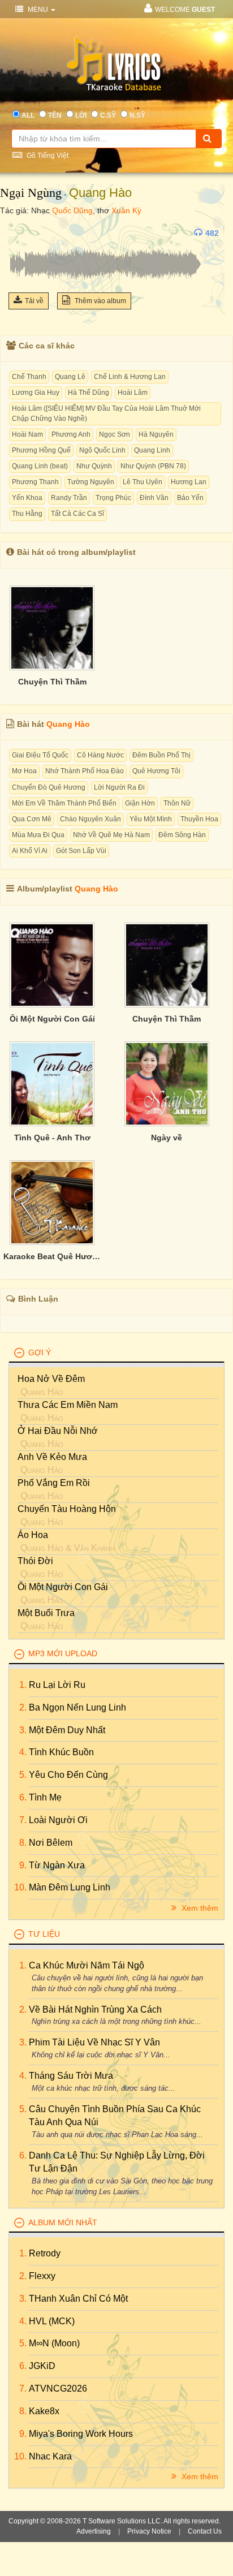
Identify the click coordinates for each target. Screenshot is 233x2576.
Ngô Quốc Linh (102, 450)
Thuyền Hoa (199, 819)
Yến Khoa (27, 498)
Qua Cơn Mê (32, 819)
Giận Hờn (140, 803)
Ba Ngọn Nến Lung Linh (77, 1707)
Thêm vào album (100, 301)
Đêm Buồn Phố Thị (161, 755)
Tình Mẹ (45, 1797)
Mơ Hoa (24, 771)
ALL (28, 115)
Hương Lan (189, 482)
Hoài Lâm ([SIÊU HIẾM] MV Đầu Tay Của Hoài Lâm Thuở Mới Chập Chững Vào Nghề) (106, 413)
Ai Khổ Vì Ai (30, 851)
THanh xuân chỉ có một (78, 2299)
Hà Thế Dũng (89, 393)
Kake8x (44, 2411)
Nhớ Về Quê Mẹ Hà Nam (111, 835)
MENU (38, 10)
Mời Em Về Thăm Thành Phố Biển (64, 803)
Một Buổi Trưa (46, 1613)
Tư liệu (44, 1934)
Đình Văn (154, 498)
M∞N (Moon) (54, 2343)
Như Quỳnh (94, 466)
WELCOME (185, 10)
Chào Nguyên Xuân (90, 819)
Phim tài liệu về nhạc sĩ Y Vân (94, 2042)
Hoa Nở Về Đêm (51, 1379)
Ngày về (167, 1138)
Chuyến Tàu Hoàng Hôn (67, 1509)
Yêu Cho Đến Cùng (68, 1775)
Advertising (94, 2531)
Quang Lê (70, 377)
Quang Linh (152, 450)
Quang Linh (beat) (40, 466)
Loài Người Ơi (58, 1820)
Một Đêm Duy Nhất (67, 1730)
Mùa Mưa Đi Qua (38, 835)
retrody (45, 2253)
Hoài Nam (27, 434)
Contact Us (205, 2531)
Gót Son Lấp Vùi (81, 851)
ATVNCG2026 (58, 2388)
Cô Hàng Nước (100, 755)
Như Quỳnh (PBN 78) (153, 466)
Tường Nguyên (91, 482)
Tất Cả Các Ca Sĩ (77, 514)
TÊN (55, 115)
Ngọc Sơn (115, 434)
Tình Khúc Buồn (61, 1752)
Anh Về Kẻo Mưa (52, 1457)
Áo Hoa (33, 1535)
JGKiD (42, 2366)
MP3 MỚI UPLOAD (63, 1653)
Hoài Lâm (133, 393)
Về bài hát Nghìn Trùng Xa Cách (95, 2009)
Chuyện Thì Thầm (52, 682)
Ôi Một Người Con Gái (52, 1019)
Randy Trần (69, 498)
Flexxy (42, 2276)
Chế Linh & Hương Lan (130, 377)
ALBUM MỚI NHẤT (63, 2222)
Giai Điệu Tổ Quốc (40, 755)
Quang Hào (100, 193)
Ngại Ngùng (31, 193)
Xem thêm (199, 1908)
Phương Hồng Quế (41, 450)
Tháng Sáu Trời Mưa (71, 2076)
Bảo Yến (190, 498)
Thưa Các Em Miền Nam (68, 1405)
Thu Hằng (27, 514)
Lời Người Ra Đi (119, 787)
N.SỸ (137, 115)
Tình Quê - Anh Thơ (52, 1138)
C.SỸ (108, 115)
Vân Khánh (94, 1548)
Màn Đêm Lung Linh (70, 1887)
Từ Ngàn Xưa (57, 1865)
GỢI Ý (40, 1352)
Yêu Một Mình (151, 819)
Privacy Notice (149, 2531)
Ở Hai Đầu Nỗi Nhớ (58, 1431)
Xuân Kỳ (126, 210)
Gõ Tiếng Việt (47, 156)
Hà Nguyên (156, 434)
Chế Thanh (29, 377)
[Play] (20, 233)
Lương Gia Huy (36, 393)
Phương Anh (71, 434)
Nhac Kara (50, 2456)
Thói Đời (35, 1561)
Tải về (34, 301)
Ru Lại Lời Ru (57, 1685)
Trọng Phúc (113, 498)
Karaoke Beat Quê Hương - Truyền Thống (52, 1256)
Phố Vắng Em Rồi (54, 1483)
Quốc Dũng (72, 210)
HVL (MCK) (52, 2321)
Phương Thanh (35, 482)
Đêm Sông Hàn (182, 835)
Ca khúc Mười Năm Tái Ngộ (87, 1965)
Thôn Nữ (177, 803)
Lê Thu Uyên (143, 482)
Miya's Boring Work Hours (81, 2434)
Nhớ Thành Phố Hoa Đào (85, 771)
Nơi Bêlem (51, 1843)
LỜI (81, 115)
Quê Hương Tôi (156, 771)
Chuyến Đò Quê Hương (49, 787)
